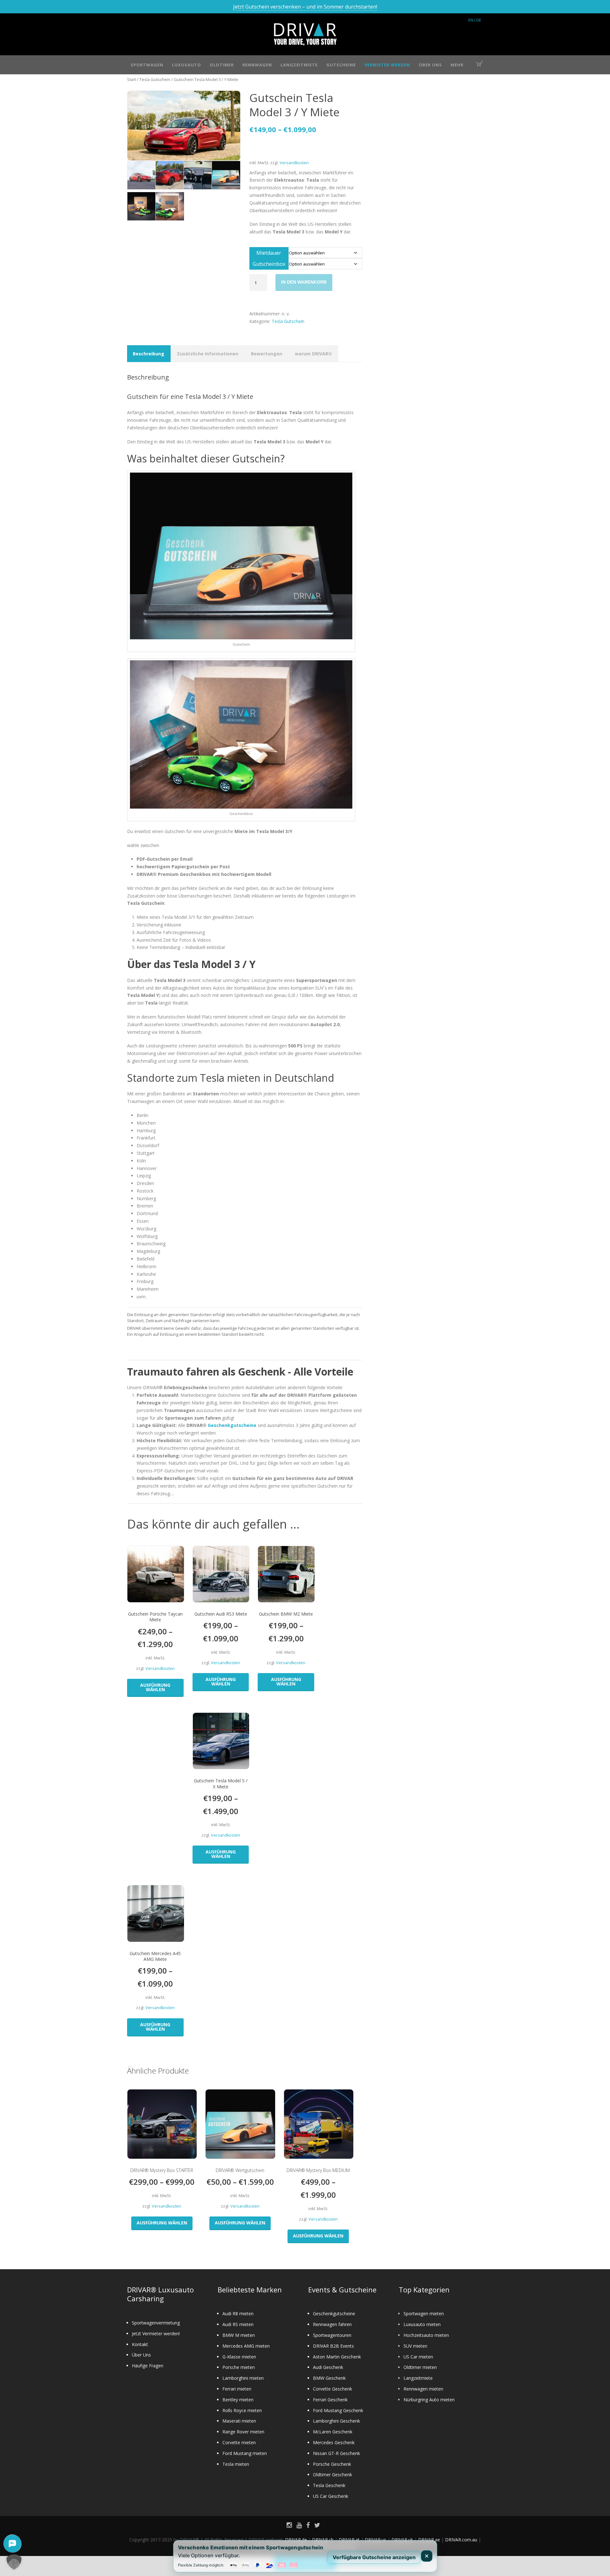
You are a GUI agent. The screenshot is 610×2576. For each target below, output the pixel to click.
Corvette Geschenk (332, 2389)
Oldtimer (222, 65)
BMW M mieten (239, 2335)
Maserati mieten (239, 2421)
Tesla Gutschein (155, 79)
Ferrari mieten (237, 2389)
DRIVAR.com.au (461, 2540)
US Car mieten (418, 2357)
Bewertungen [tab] (267, 354)
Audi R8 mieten (238, 2314)
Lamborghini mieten (243, 2378)
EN (471, 20)
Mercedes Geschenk (334, 2442)
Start (132, 79)
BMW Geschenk (329, 2378)
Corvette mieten (239, 2442)
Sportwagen (147, 65)
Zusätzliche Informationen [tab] (208, 354)
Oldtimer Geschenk (332, 2475)
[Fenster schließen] (427, 2556)
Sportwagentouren (332, 2335)
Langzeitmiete (299, 65)
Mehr (457, 65)
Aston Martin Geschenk (337, 2357)
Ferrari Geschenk (330, 2400)
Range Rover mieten (243, 2432)
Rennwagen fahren (332, 2324)
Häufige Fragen (148, 2366)
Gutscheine (341, 65)
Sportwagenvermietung (156, 2323)
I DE (478, 20)
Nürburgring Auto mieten (429, 2400)
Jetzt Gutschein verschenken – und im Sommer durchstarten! (305, 7)
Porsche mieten (239, 2367)
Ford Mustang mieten (245, 2453)
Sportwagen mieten (424, 2314)
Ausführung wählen (155, 1687)
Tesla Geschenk (329, 2485)
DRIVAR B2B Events (333, 2346)
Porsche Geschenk (332, 2464)
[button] (14, 2562)
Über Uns (430, 65)
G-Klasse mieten (239, 2357)
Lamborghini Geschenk (336, 2421)
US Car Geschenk (331, 2496)
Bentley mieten (238, 2400)
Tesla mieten (236, 2464)
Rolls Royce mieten (242, 2410)
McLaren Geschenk (333, 2432)
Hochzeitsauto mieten (426, 2335)
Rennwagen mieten (423, 2389)
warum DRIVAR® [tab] (313, 354)
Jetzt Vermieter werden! (156, 2334)
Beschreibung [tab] (149, 354)
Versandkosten (294, 163)
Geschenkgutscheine (232, 1425)
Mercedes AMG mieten (246, 2346)
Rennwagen (257, 65)
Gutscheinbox (269, 264)
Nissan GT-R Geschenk (336, 2453)
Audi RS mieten (238, 2324)
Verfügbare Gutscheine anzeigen (374, 2557)
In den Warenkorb (304, 282)
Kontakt (140, 2344)
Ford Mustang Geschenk (338, 2410)
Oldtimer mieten (420, 2367)
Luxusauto (186, 65)
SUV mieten (415, 2346)
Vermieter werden (387, 65)
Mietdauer (269, 253)
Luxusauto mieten (422, 2324)
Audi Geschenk (328, 2367)
